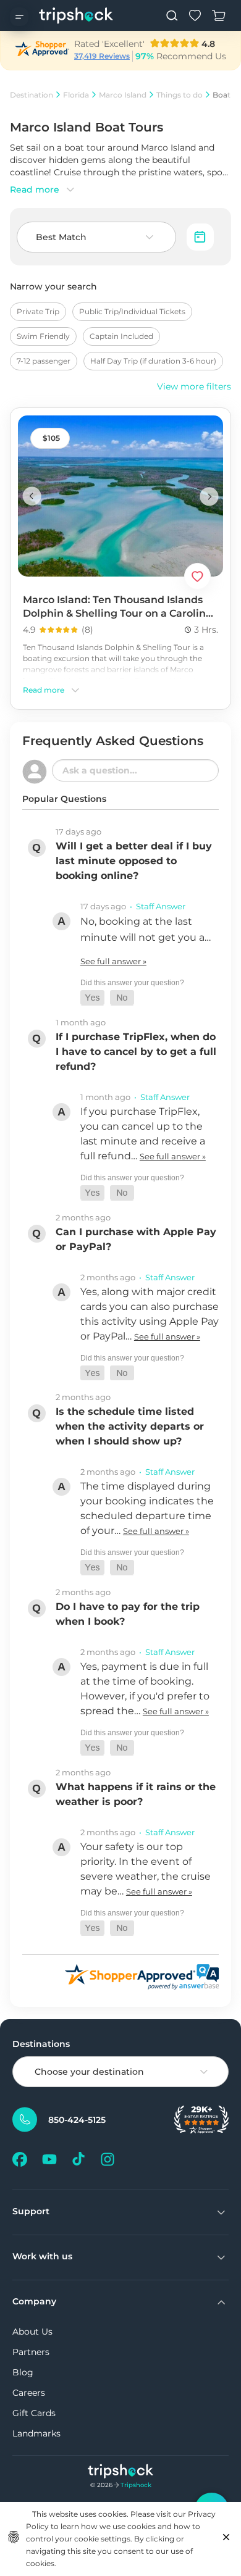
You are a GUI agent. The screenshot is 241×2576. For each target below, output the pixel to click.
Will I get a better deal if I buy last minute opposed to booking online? (134, 861)
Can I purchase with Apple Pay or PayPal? (136, 1239)
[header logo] (76, 15)
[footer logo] (121, 2473)
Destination (32, 95)
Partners (31, 2352)
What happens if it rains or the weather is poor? (136, 1794)
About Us (32, 2332)
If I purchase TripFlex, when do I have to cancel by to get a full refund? (136, 1052)
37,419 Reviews (102, 56)
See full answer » (113, 961)
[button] (92, 998)
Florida (76, 95)
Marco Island (123, 95)
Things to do (180, 95)
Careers (29, 2393)
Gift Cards (34, 2413)
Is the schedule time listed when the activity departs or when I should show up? (130, 1426)
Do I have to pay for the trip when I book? (128, 1614)
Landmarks (36, 2433)
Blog (23, 2372)
